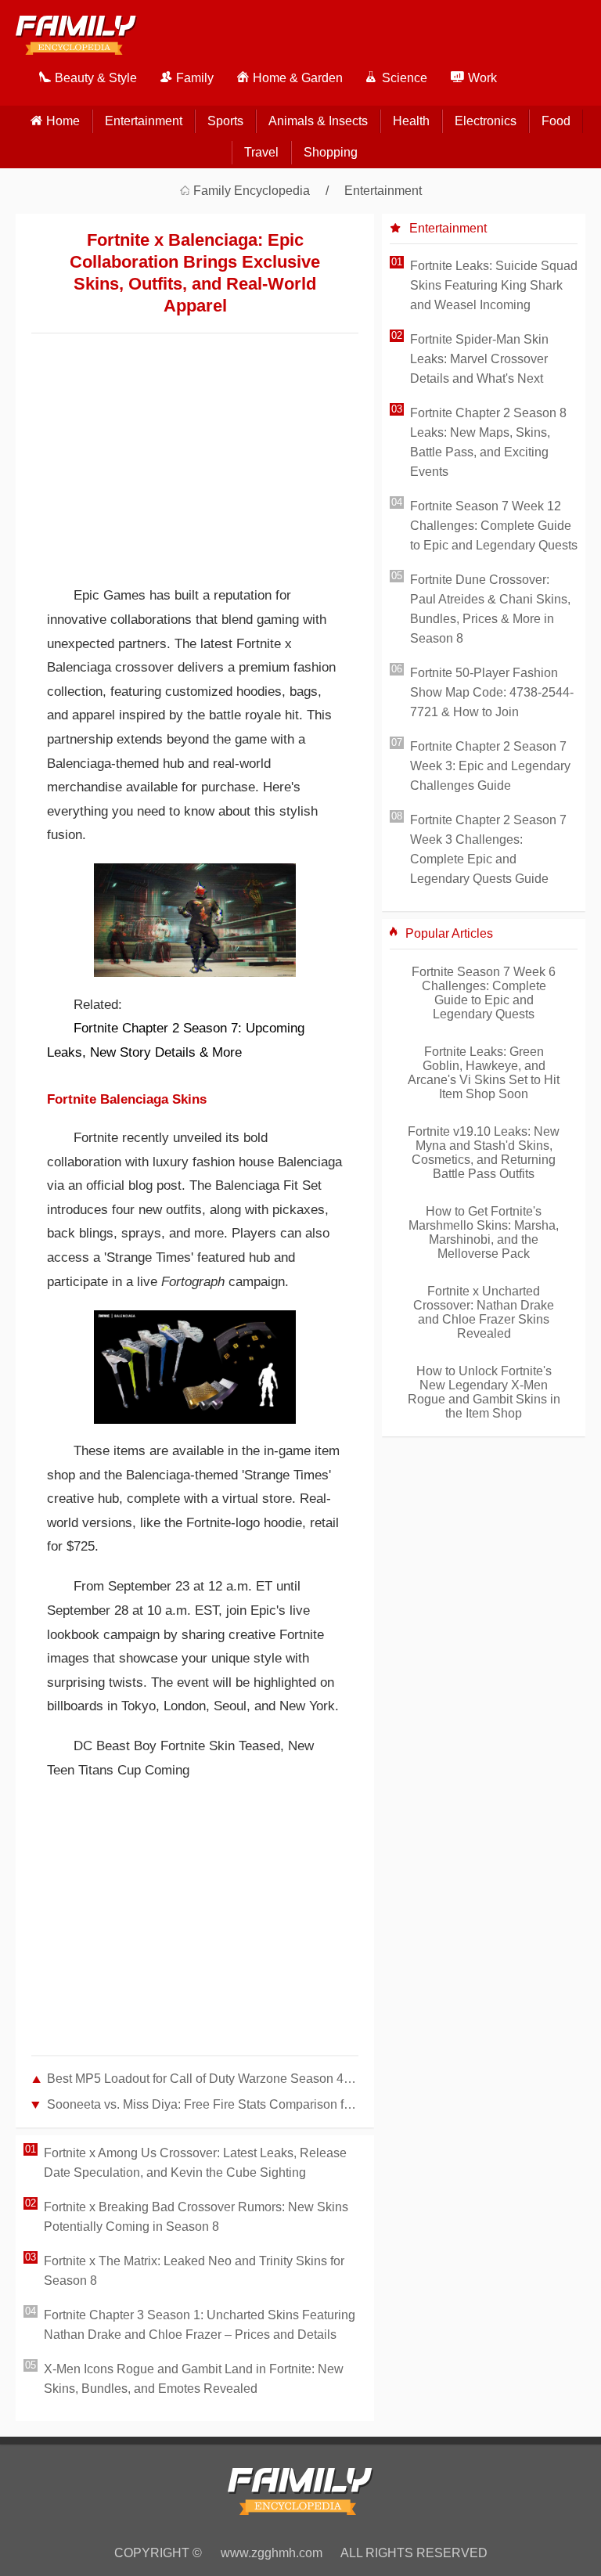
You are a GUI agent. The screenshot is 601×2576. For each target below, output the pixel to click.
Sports (225, 121)
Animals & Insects (318, 121)
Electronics (486, 121)
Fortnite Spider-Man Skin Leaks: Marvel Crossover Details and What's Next (479, 359)
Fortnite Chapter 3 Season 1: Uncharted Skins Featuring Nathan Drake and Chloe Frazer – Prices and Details (200, 2325)
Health (411, 121)
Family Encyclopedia (252, 191)
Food (556, 121)
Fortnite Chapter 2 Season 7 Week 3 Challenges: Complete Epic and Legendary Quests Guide (488, 849)
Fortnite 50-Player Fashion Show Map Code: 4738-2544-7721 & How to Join (492, 692)
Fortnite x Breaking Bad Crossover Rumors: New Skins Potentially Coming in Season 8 (196, 2217)
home (63, 121)
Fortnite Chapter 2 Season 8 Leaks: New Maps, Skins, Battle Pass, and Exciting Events (488, 442)
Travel (261, 152)
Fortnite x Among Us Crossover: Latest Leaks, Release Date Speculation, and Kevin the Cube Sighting (195, 2163)
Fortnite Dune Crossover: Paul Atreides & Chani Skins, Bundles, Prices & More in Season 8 (490, 609)
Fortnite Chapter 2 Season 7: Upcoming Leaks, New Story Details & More (176, 1040)
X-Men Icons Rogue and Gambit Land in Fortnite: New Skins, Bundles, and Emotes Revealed (194, 2379)
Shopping (331, 152)
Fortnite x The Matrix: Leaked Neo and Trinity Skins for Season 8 (194, 2271)
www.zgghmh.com (272, 2553)
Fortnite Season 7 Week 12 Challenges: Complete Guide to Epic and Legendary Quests (494, 526)
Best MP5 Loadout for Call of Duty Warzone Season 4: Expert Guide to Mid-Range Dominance (203, 2079)
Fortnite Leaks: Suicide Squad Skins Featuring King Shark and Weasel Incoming (494, 285)
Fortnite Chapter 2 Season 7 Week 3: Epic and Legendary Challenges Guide (490, 766)
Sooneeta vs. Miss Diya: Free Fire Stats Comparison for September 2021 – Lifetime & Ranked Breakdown (203, 2104)
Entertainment (144, 121)
